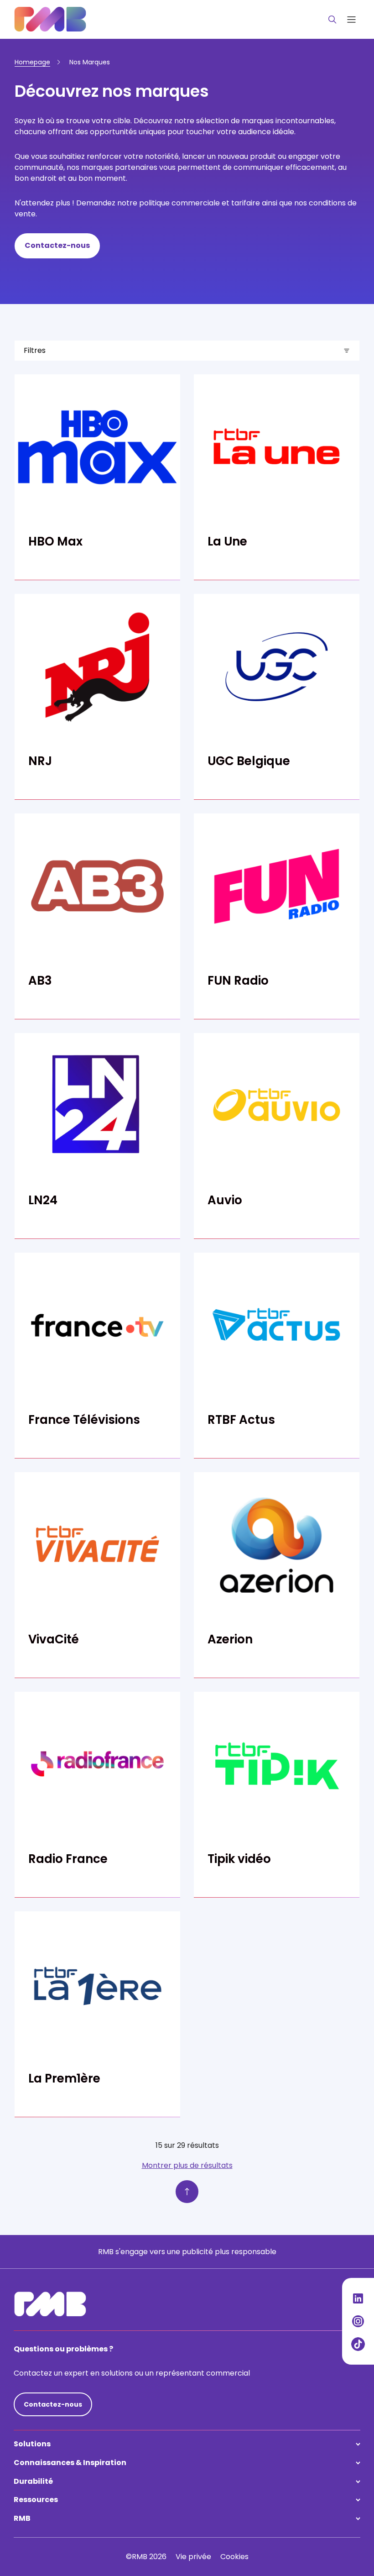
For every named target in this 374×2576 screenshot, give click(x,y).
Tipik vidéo (239, 1859)
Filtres (35, 350)
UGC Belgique (249, 761)
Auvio (225, 1200)
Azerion (230, 1639)
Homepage (32, 62)
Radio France (68, 1859)
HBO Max (55, 541)
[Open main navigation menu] (351, 19)
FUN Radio (238, 981)
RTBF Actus (241, 1420)
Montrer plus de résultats (187, 2165)
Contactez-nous (57, 245)
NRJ (40, 761)
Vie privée (193, 2557)
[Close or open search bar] (332, 20)
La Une (227, 541)
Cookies (234, 2557)
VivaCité (54, 1639)
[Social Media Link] (358, 2298)
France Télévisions (84, 1420)
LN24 (43, 1200)
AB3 (40, 981)
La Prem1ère (64, 2078)
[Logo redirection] (50, 19)
